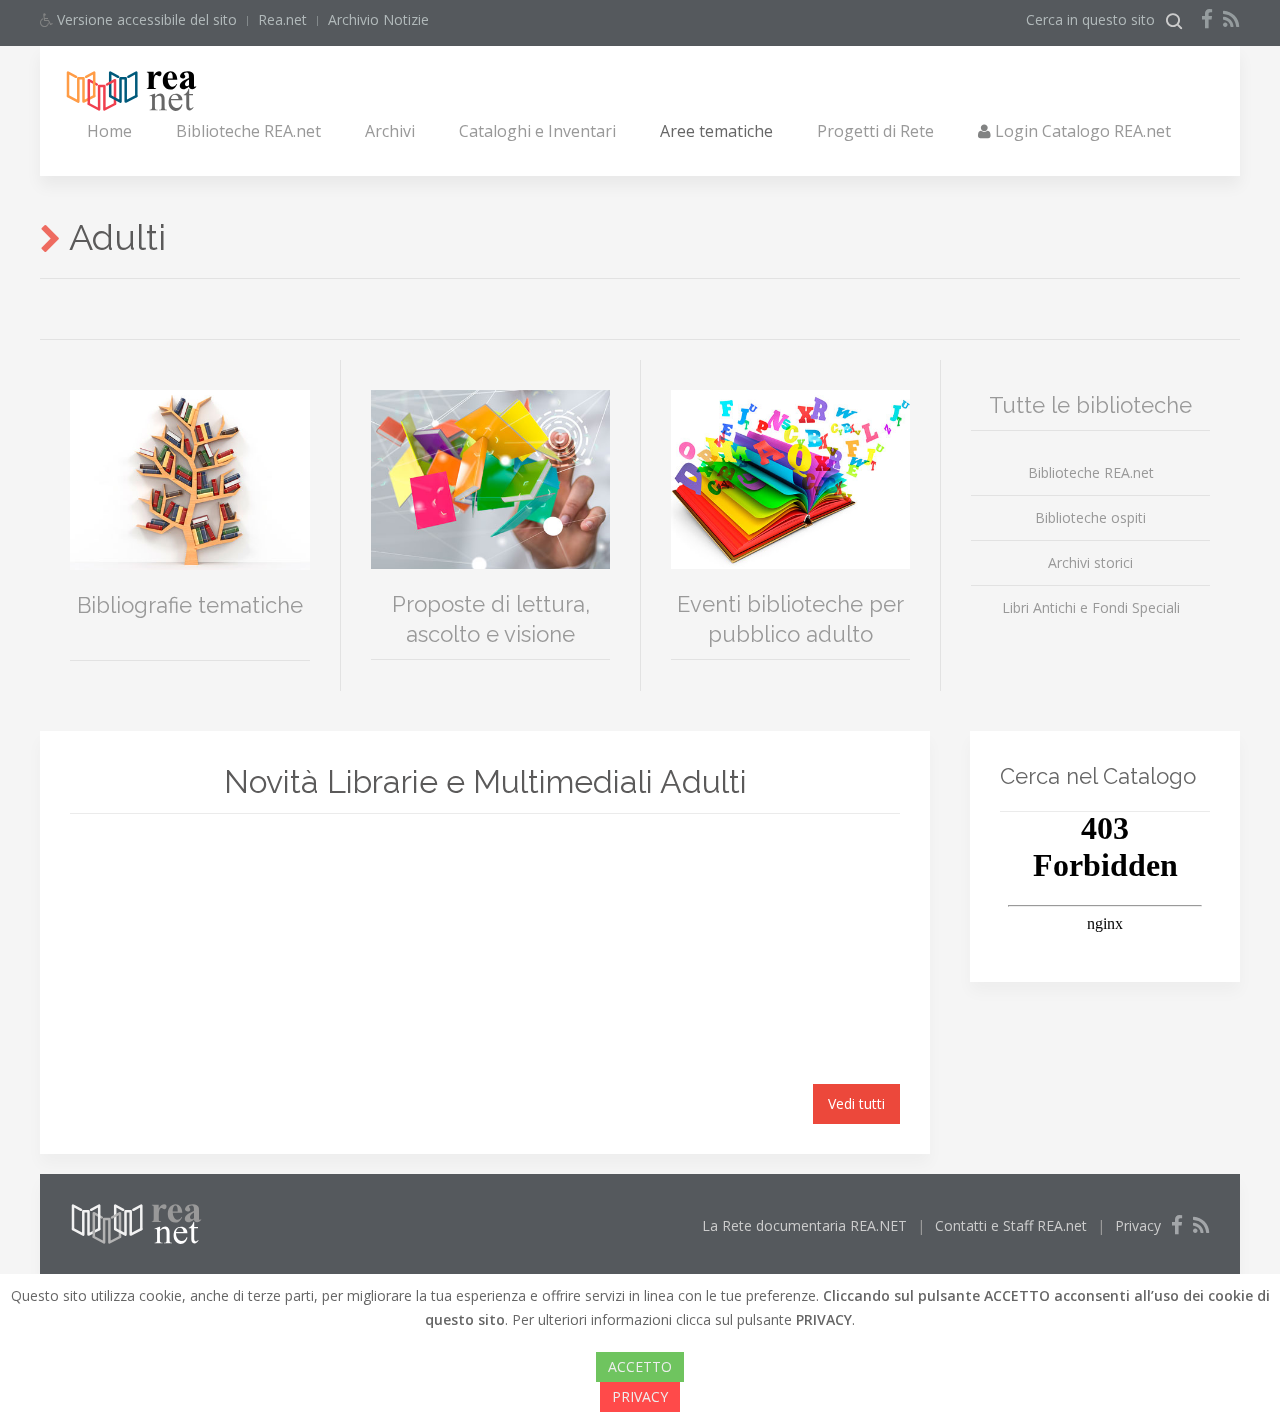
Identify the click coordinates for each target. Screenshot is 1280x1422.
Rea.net (282, 19)
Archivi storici (1090, 562)
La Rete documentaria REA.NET (804, 1225)
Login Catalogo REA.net (1081, 131)
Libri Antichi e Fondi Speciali (1091, 607)
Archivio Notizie (378, 19)
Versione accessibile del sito (145, 19)
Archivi (390, 131)
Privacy (1138, 1225)
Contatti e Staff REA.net (1011, 1225)
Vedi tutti (856, 1103)
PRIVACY (640, 1396)
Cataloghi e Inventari (537, 131)
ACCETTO (640, 1366)
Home (109, 131)
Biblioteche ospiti (1090, 517)
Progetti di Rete (875, 131)
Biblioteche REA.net (248, 131)
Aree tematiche (716, 131)
